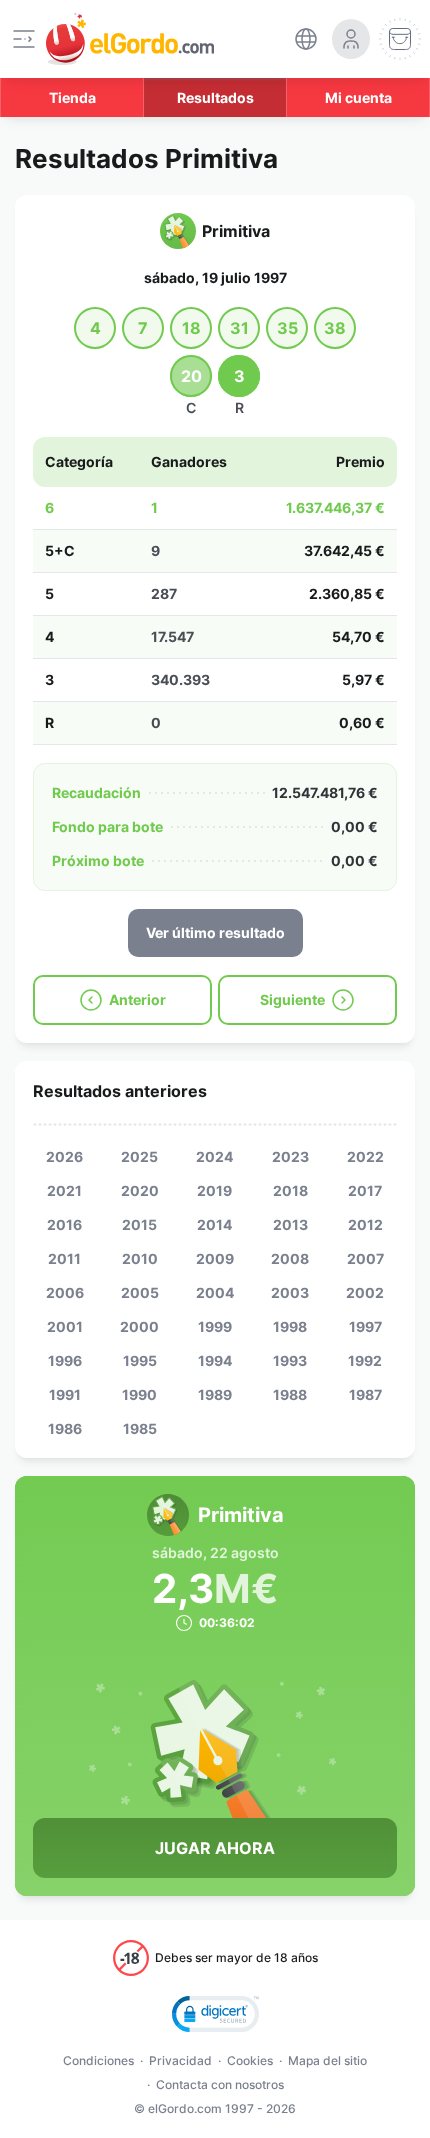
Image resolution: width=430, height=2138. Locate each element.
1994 (215, 1360)
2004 (215, 1292)
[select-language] (306, 39)
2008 (290, 1258)
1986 (65, 1428)
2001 (65, 1326)
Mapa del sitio (327, 2060)
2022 (365, 1156)
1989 (215, 1394)
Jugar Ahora (215, 1848)
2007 (365, 1258)
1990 (139, 1394)
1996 (65, 1360)
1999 (215, 1326)
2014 (214, 1224)
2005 (140, 1292)
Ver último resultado (215, 932)
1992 (365, 1360)
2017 (365, 1190)
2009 (215, 1258)
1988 (290, 1394)
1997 (365, 1326)
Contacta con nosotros (220, 2084)
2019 (214, 1190)
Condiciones (98, 2060)
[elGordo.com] (130, 39)
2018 (290, 1190)
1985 (140, 1428)
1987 (365, 1394)
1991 (65, 1394)
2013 (290, 1224)
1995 (140, 1360)
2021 (64, 1190)
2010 (140, 1258)
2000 (139, 1326)
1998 (290, 1326)
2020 (140, 1190)
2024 (214, 1156)
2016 (64, 1224)
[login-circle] (351, 39)
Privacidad (180, 2060)
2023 (290, 1156)
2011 (64, 1258)
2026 (64, 1156)
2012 (365, 1224)
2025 (139, 1156)
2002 (365, 1292)
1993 (290, 1360)
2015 (139, 1224)
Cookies (250, 2060)
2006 (65, 1292)
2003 (290, 1292)
